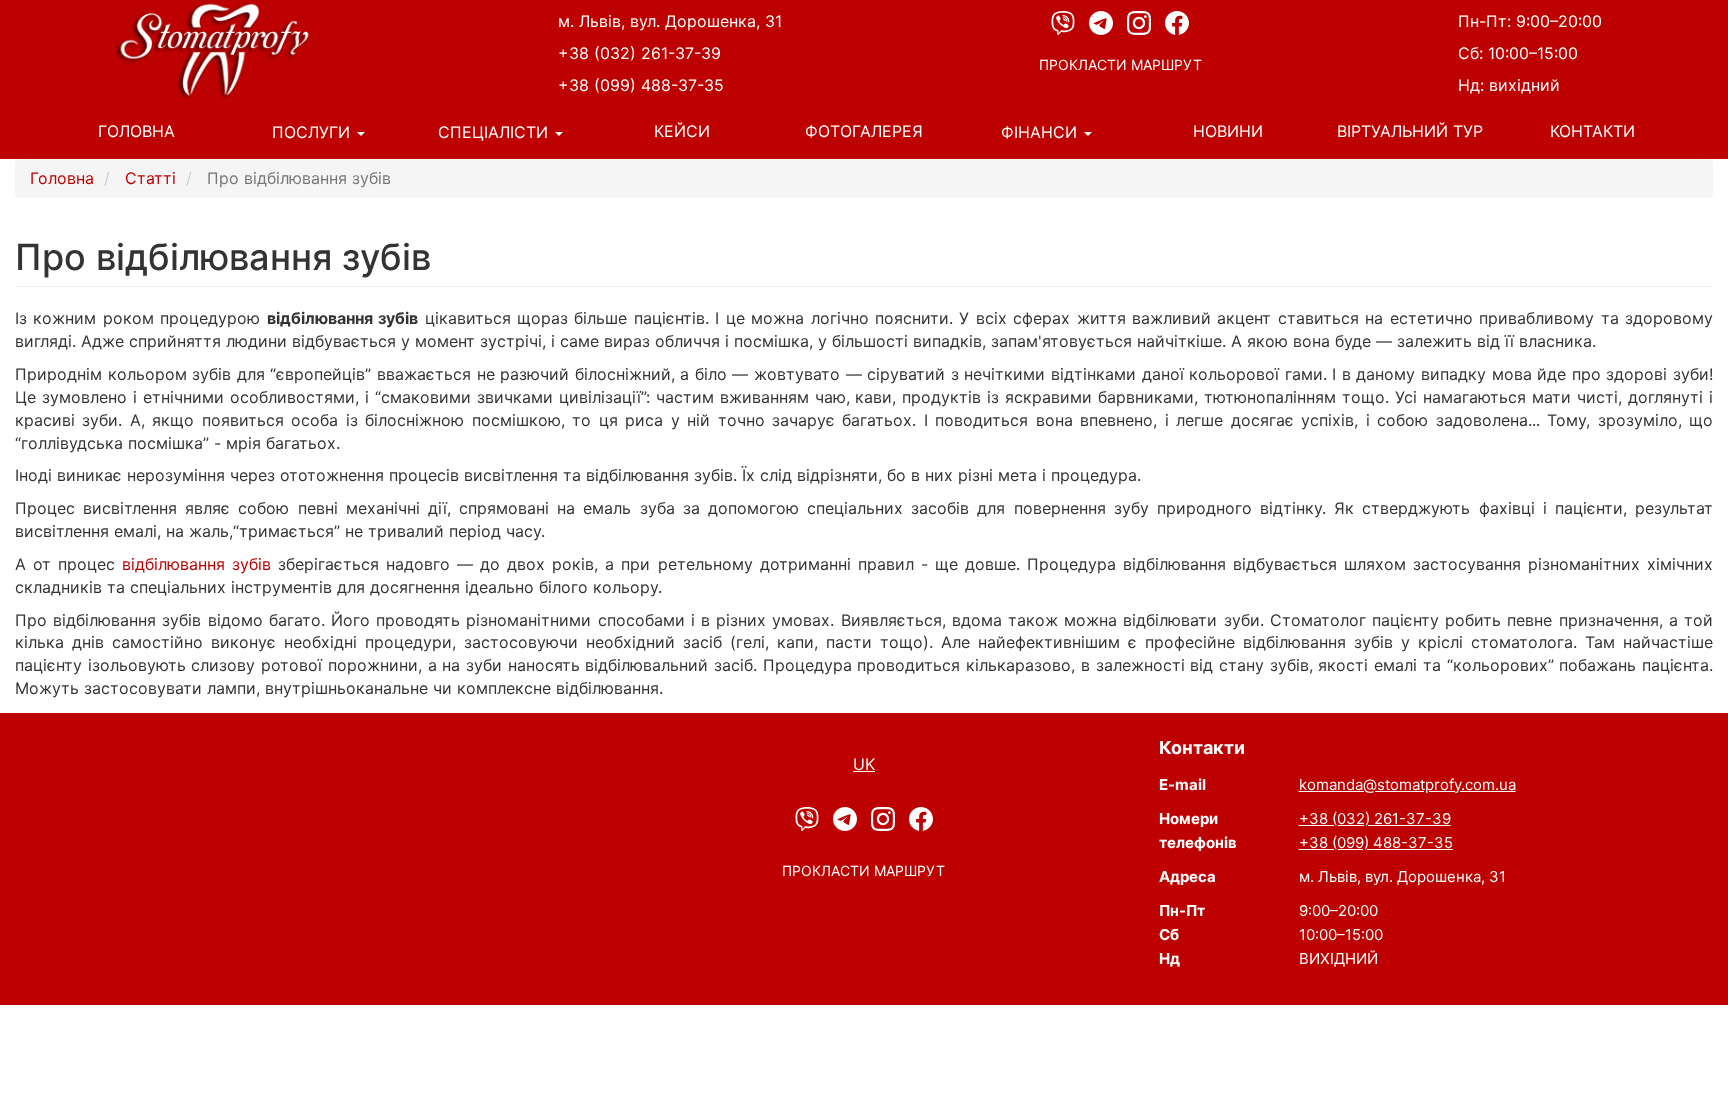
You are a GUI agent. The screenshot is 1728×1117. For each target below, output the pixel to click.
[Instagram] (1141, 21)
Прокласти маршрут (1120, 64)
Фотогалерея (864, 131)
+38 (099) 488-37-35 (641, 85)
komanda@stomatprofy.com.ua (1407, 784)
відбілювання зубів (196, 564)
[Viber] (1065, 21)
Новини (1228, 131)
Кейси (682, 131)
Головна (136, 131)
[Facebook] (1177, 21)
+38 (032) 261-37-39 (639, 53)
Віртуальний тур (1410, 131)
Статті (150, 178)
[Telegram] (1103, 21)
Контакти (1592, 131)
